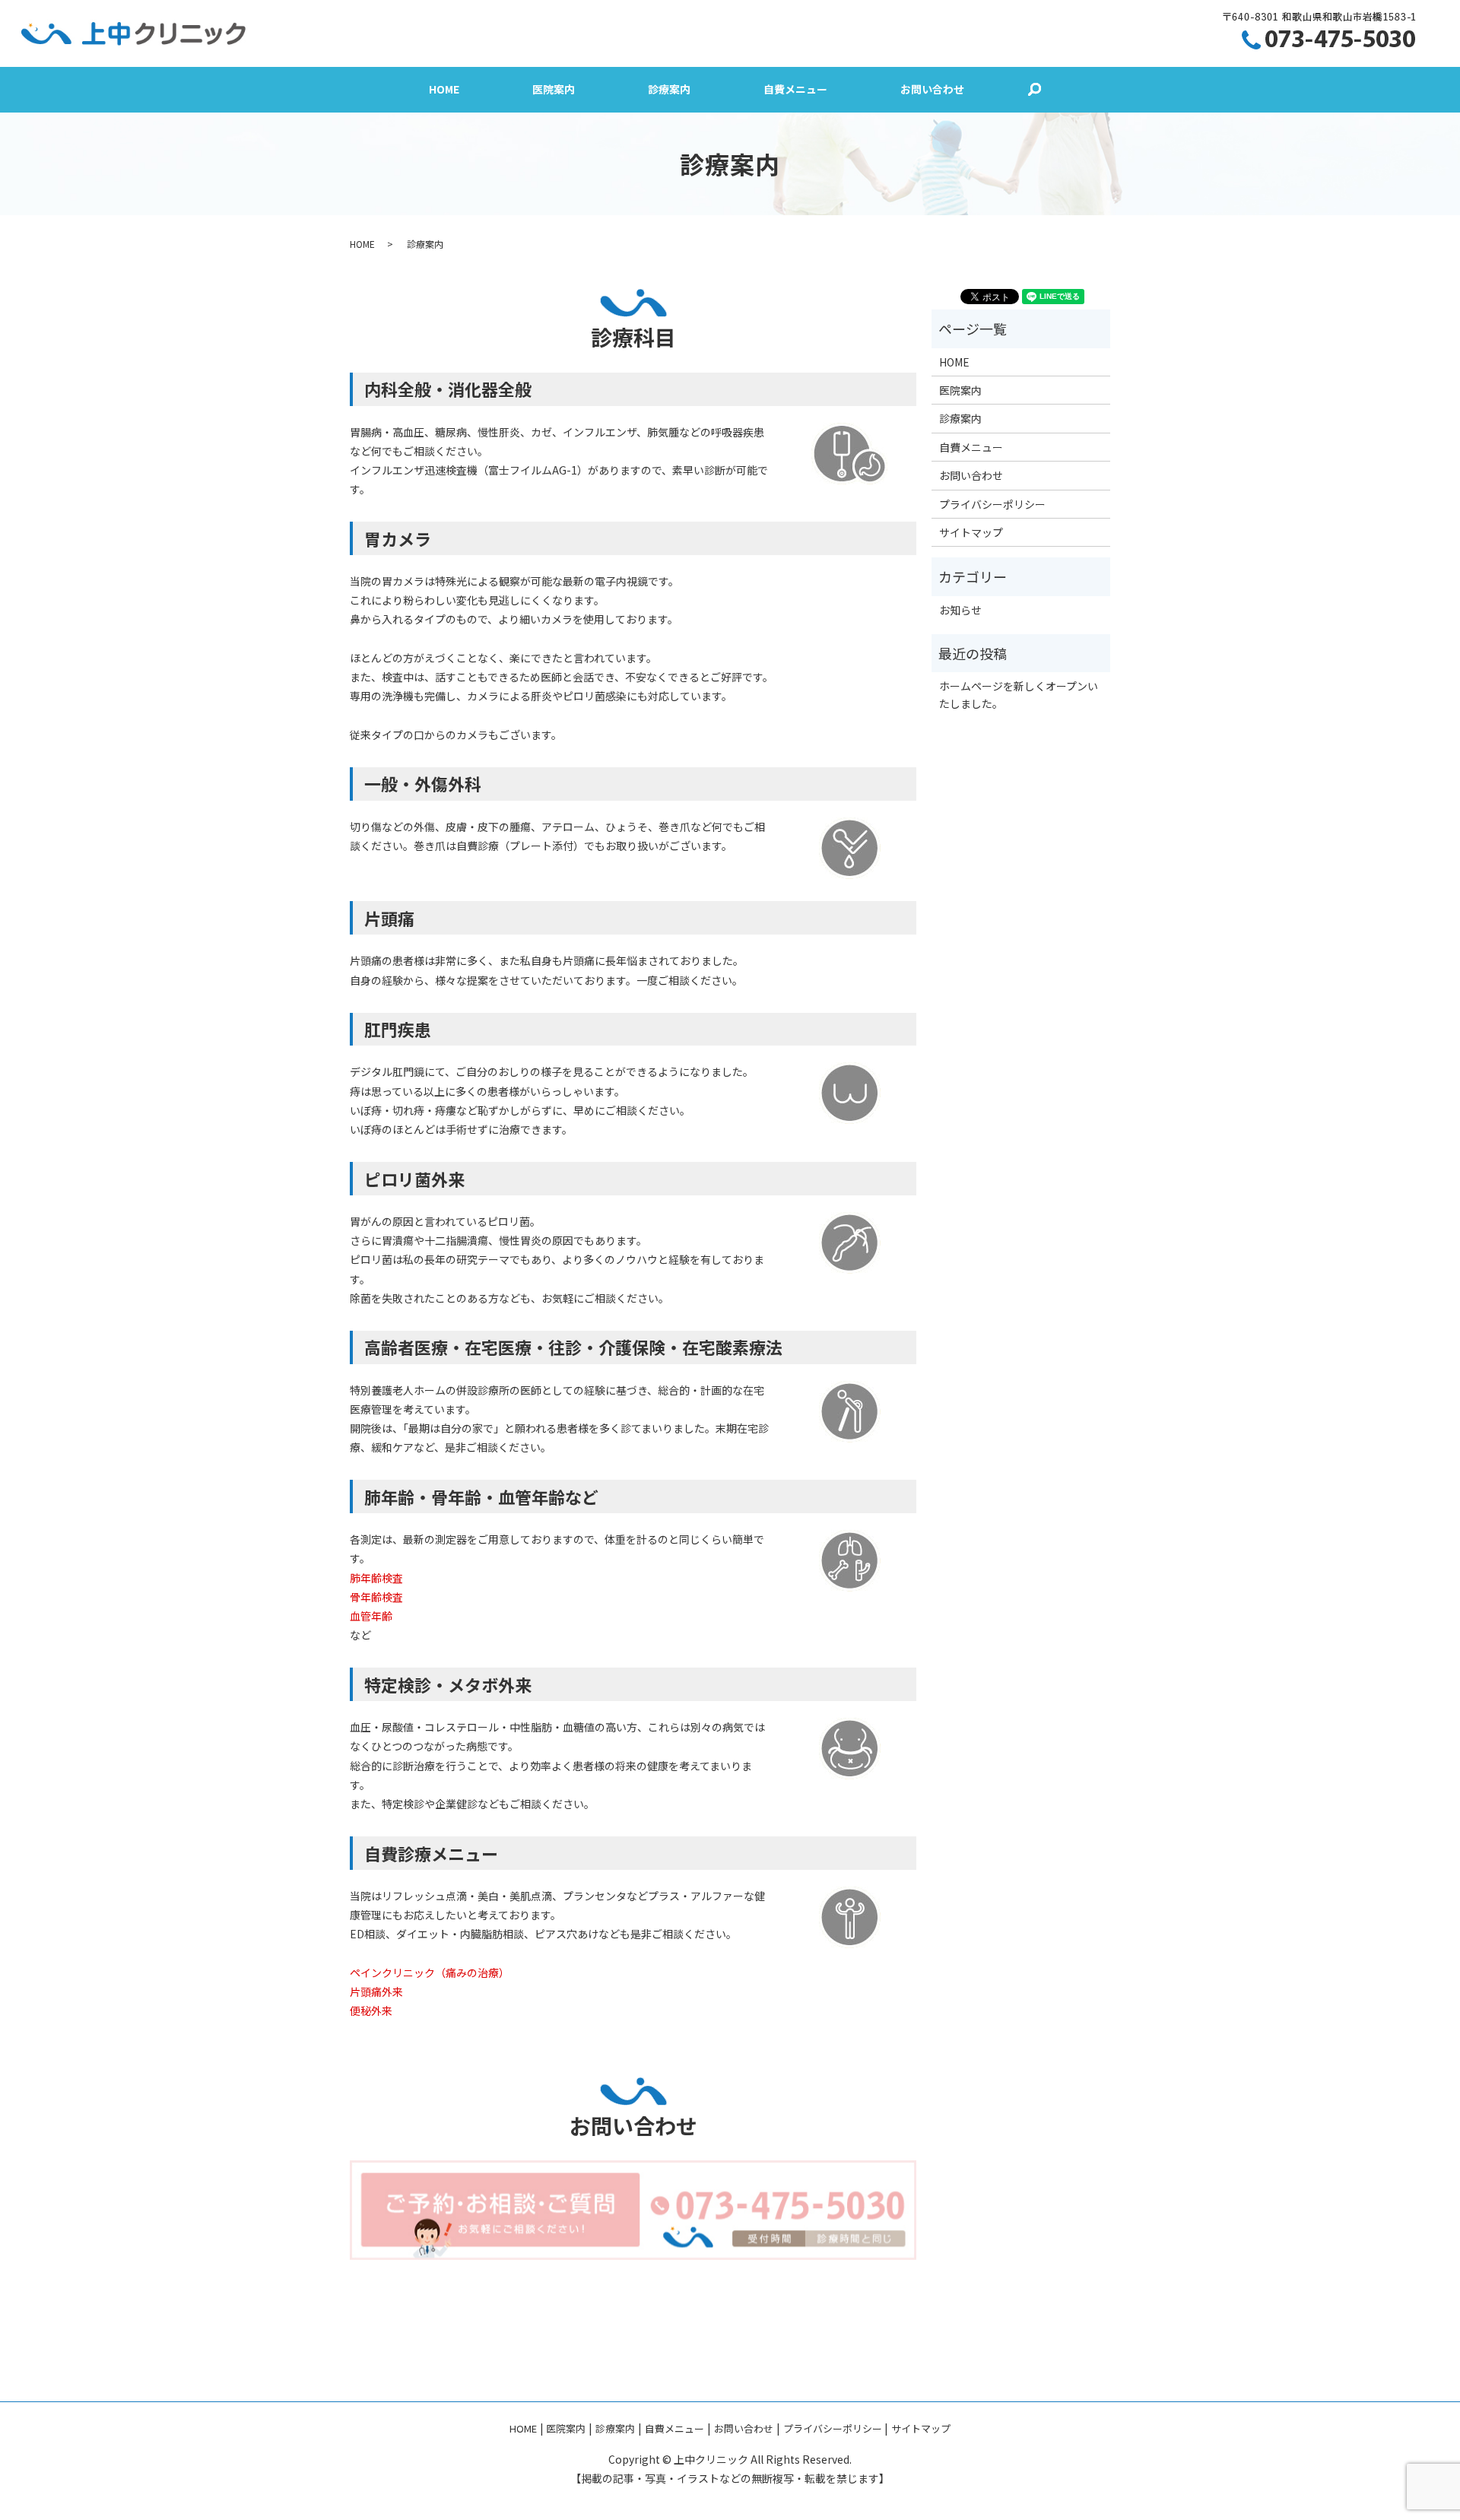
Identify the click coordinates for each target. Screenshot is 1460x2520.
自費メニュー (795, 90)
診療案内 (669, 90)
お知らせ (960, 610)
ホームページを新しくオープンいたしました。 (1019, 694)
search (1034, 90)
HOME (444, 90)
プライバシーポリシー (992, 504)
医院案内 (554, 90)
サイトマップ (971, 532)
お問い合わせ (932, 90)
